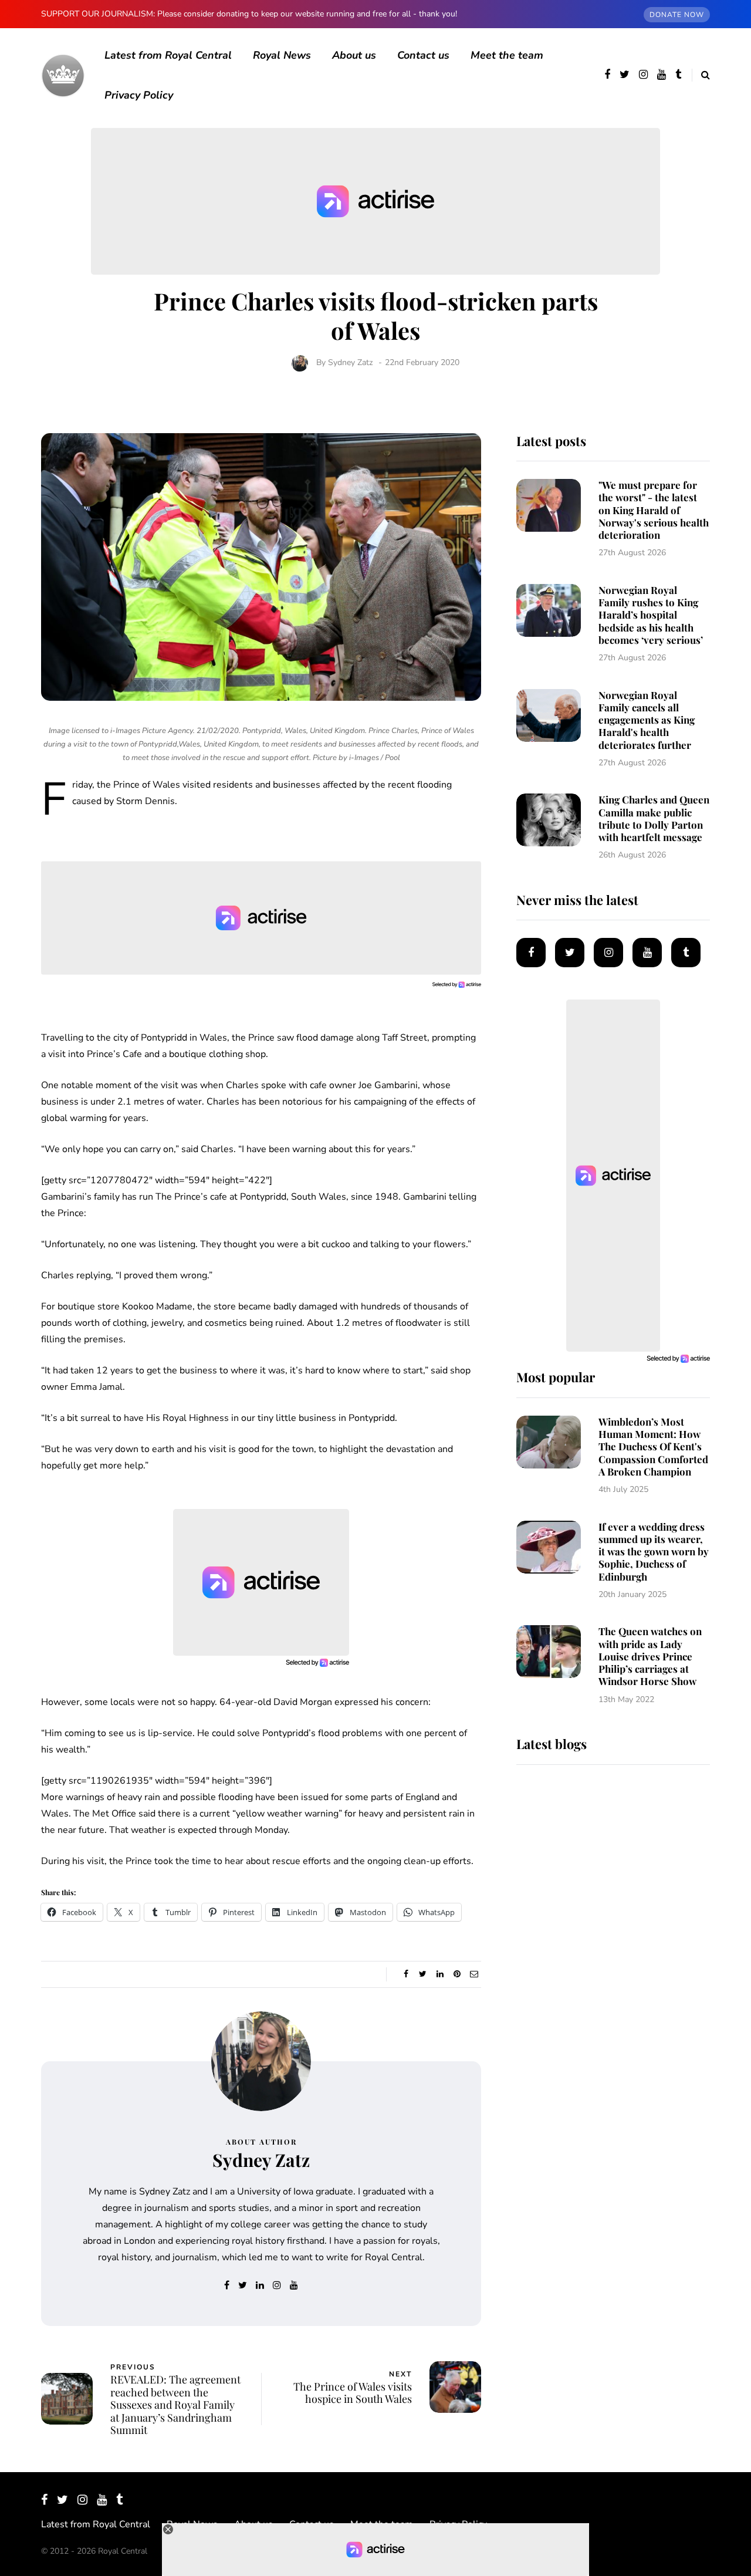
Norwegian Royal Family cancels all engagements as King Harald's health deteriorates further (647, 720)
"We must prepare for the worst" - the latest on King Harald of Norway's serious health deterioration (654, 510)
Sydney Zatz (350, 362)
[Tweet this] (423, 1974)
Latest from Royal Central (168, 55)
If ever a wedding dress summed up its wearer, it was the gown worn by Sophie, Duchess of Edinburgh (654, 1552)
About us (354, 55)
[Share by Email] (474, 1974)
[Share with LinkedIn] (440, 1974)
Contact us (423, 55)
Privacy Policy (139, 95)
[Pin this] (457, 1974)
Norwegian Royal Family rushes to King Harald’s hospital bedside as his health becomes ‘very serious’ (651, 615)
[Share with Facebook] (406, 1974)
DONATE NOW (677, 15)
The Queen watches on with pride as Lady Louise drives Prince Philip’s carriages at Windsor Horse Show (650, 1656)
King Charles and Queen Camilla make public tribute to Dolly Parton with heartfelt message (654, 818)
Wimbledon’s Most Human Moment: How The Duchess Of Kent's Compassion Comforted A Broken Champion (653, 1446)
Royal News (282, 55)
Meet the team (507, 55)
